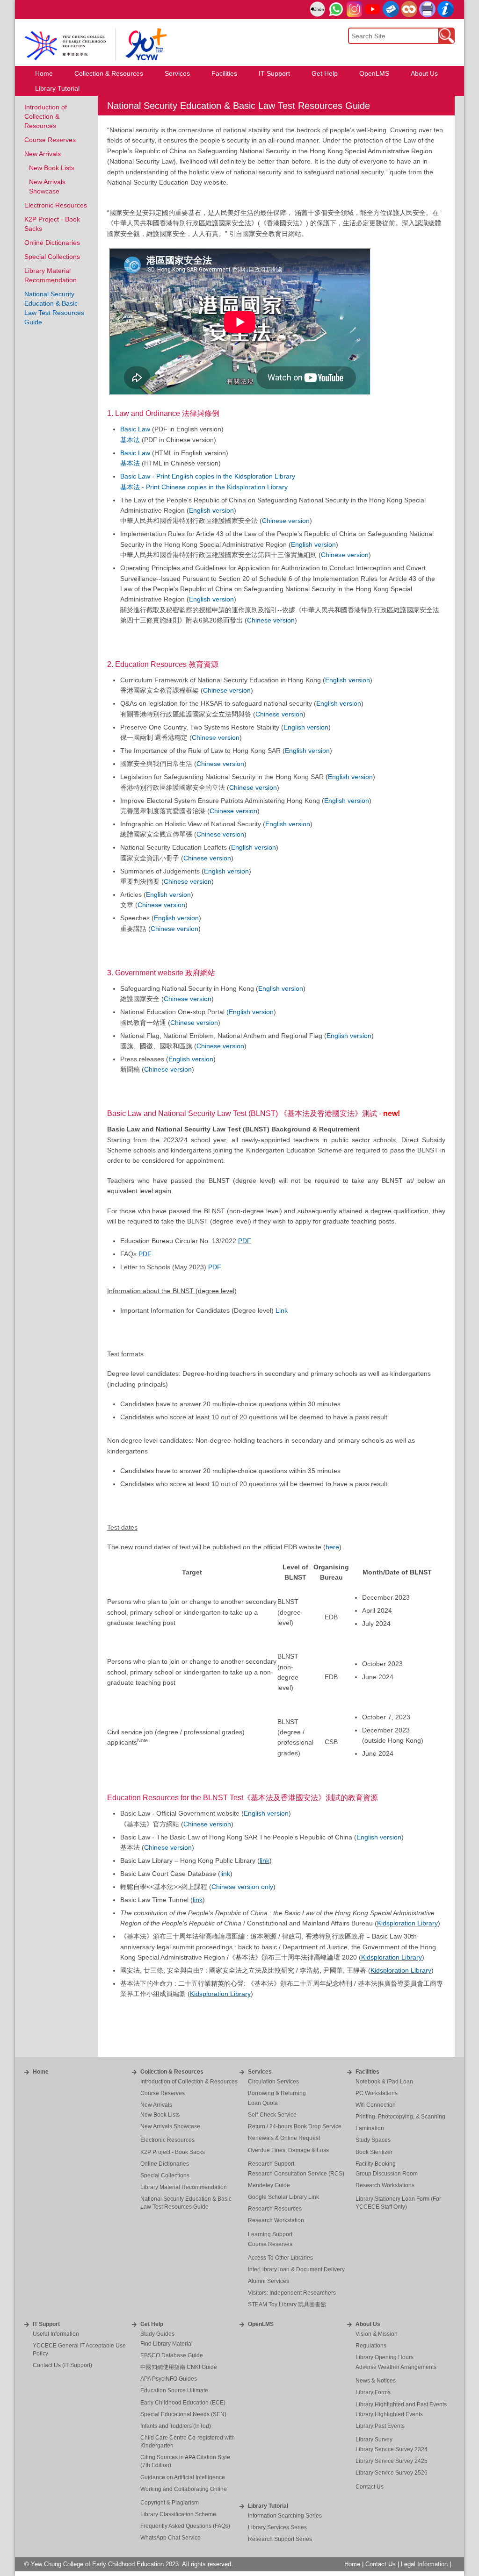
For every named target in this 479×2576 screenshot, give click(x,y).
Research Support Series (280, 2539)
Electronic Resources (56, 205)
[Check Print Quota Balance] (427, 9)
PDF (245, 1241)
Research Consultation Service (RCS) (296, 2174)
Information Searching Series (285, 2516)
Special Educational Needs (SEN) (183, 2414)
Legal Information (424, 2564)
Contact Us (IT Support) (62, 2365)
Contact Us (370, 2487)
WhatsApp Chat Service (171, 2538)
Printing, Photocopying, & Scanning (400, 2117)
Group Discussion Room (387, 2174)
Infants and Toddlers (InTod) (176, 2426)
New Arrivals (43, 154)
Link (282, 1310)
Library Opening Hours (385, 2357)
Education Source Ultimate (174, 2390)
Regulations (371, 2346)
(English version (250, 1012)
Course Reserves (50, 140)
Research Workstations (385, 2185)
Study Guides (157, 2334)
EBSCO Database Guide (172, 2355)
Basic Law (135, 429)
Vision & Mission (377, 2334)
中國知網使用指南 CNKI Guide (179, 2367)
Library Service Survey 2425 (392, 2461)
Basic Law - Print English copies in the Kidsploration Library (208, 476)
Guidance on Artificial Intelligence (183, 2477)
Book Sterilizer (374, 2152)
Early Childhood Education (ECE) (183, 2403)
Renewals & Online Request (284, 2138)
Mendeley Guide (269, 2185)
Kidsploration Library (407, 1923)
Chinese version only (242, 1887)
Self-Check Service (272, 2115)
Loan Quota (263, 2103)
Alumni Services (269, 2281)
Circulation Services (273, 2082)
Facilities (367, 2072)
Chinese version (286, 521)
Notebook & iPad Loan (384, 2082)
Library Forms (373, 2392)
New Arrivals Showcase (170, 2126)
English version (211, 510)
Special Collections (52, 257)
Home (41, 2072)
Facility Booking (376, 2164)
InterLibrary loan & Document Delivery (296, 2269)
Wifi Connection (376, 2105)
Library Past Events (380, 2426)
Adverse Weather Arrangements (396, 2367)
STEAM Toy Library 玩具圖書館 (287, 2304)
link (265, 1860)
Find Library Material (167, 2344)
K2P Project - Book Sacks (173, 2152)
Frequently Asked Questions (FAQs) (185, 2526)
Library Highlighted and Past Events (401, 2404)
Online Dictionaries (52, 243)
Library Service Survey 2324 (392, 2449)
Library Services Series (277, 2527)
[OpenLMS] (409, 9)
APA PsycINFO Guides (169, 2379)
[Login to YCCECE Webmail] (391, 9)
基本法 (130, 440)
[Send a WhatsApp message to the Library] (336, 9)
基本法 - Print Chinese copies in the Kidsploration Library (204, 487)
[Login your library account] (317, 10)
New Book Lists (52, 168)
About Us (368, 2324)
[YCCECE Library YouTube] (373, 9)
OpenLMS (261, 2324)
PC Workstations (377, 2093)
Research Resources (275, 2209)
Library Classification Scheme (178, 2514)
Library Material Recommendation (184, 2187)
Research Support (271, 2164)
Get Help (152, 2324)
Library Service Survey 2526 (392, 2473)
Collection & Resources (172, 2072)
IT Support (46, 2324)
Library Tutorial (268, 2506)
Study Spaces (373, 2140)
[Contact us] (446, 9)
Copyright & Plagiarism (170, 2503)
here (332, 1547)
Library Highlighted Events (389, 2414)
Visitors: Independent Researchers (292, 2293)
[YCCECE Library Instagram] (354, 9)
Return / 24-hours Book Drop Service (295, 2126)
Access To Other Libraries (280, 2258)
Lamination (370, 2128)
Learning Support (270, 2234)
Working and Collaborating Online (184, 2489)
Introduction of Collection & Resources (46, 116)
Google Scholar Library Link (283, 2197)
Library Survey (374, 2440)
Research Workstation (276, 2220)
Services (260, 2072)
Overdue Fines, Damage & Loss (288, 2150)
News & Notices (376, 2381)
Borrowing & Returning (277, 2093)
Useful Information (56, 2334)
